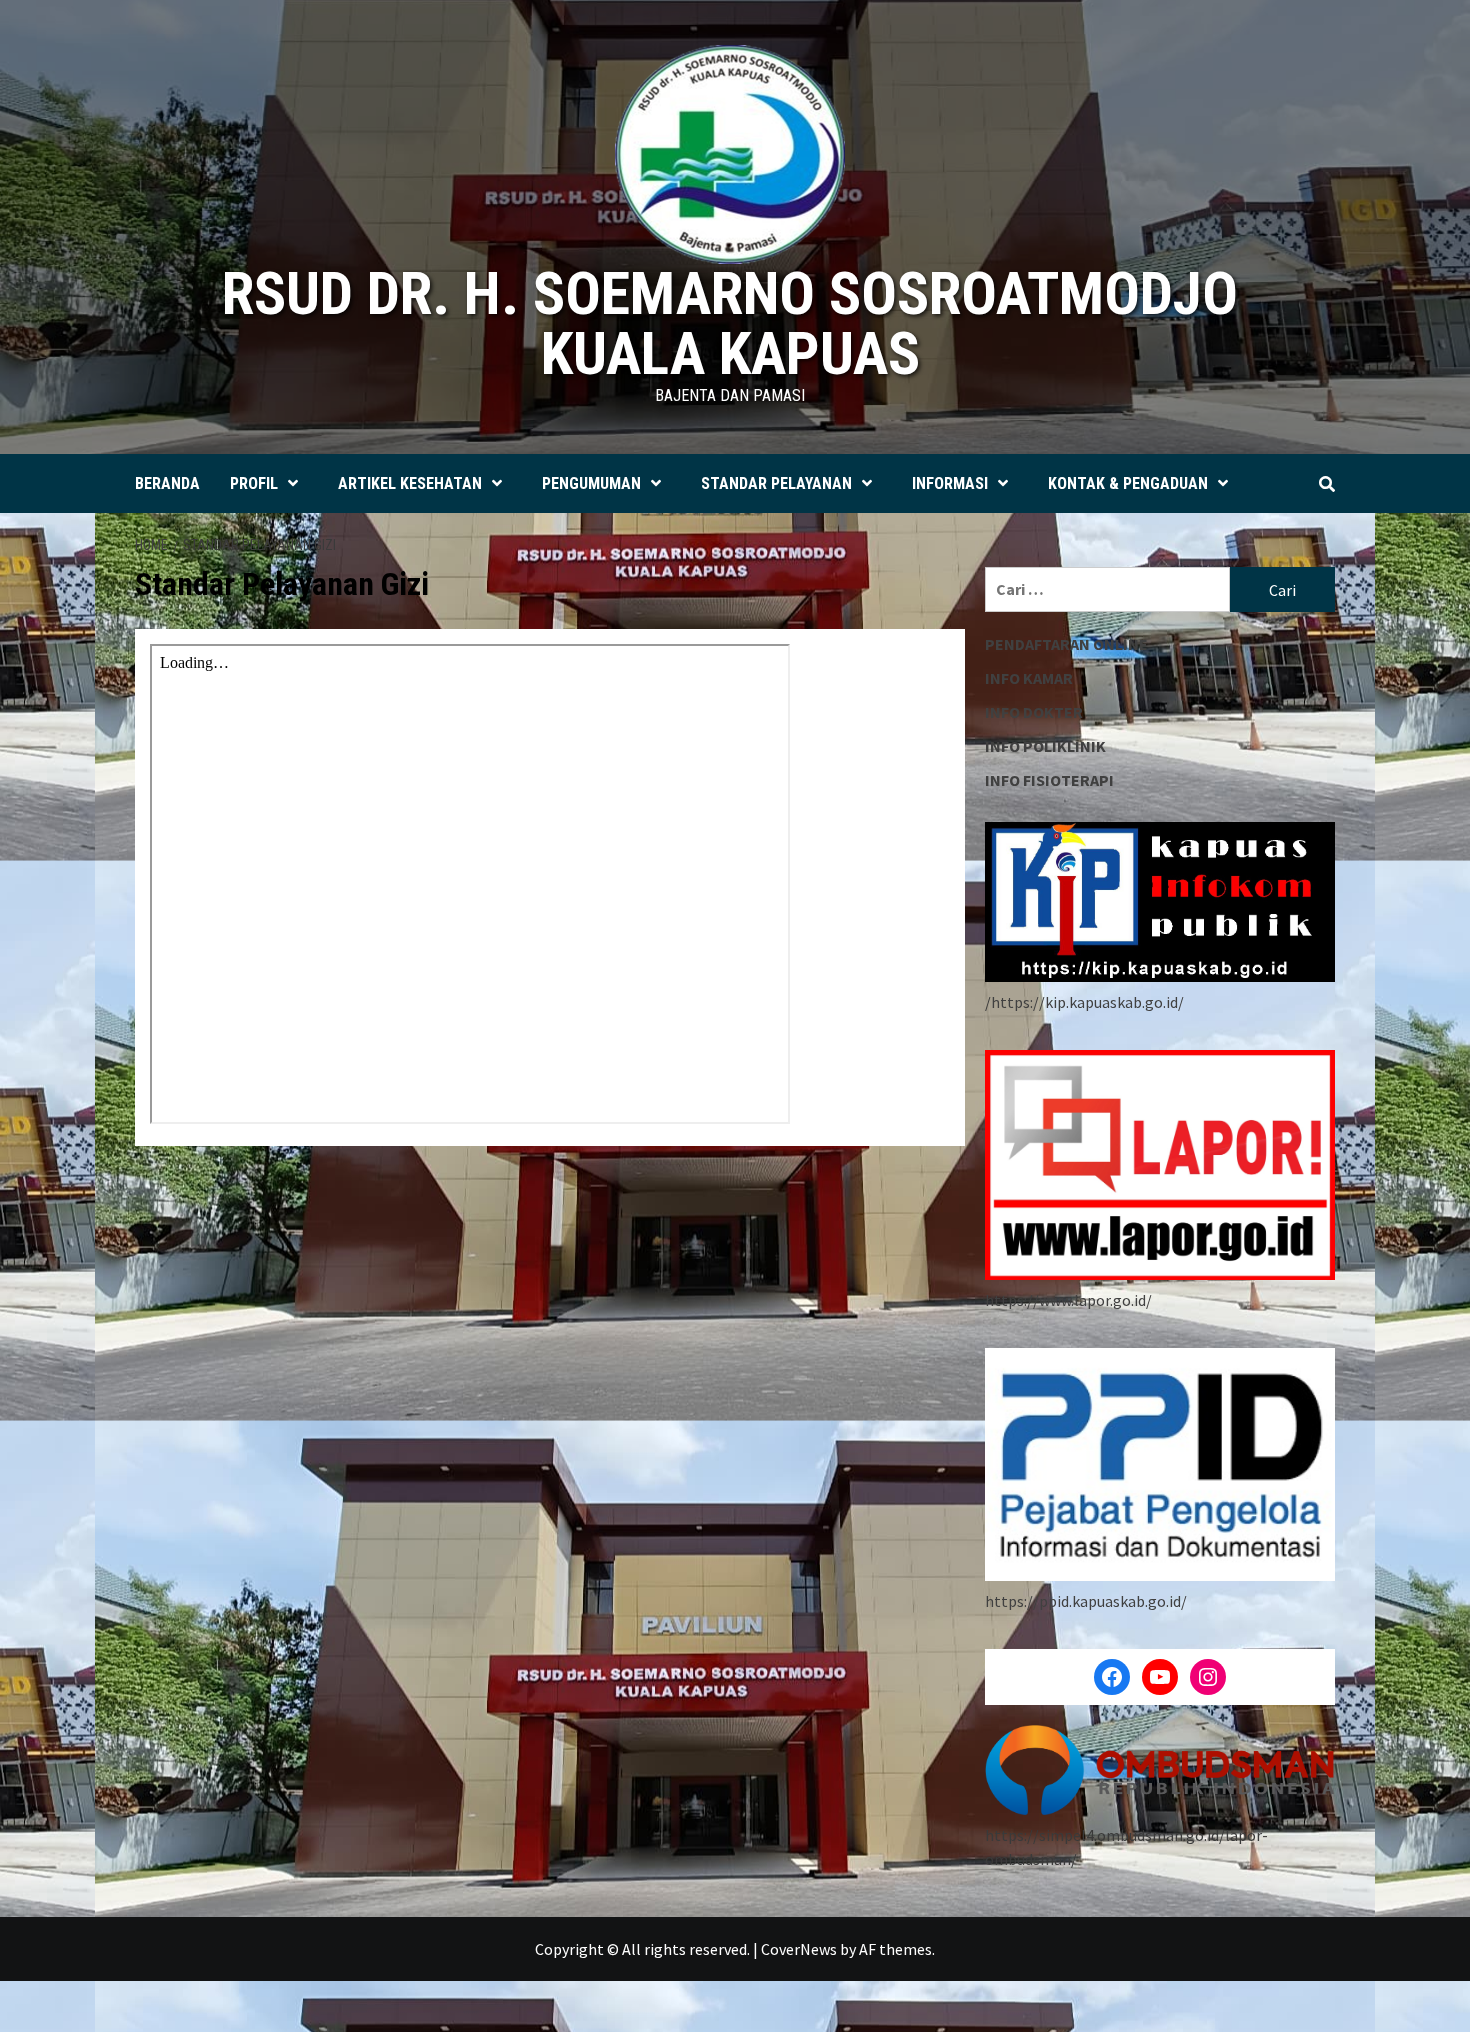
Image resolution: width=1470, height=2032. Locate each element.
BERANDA (167, 483)
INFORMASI (950, 483)
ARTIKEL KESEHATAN (410, 483)
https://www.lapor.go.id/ (1068, 1300)
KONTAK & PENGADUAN (1128, 483)
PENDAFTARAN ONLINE (1066, 644)
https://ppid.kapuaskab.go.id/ (1086, 1601)
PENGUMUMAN (591, 483)
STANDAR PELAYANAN (776, 483)
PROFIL (254, 483)
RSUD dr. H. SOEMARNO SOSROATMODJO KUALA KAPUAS (730, 323)
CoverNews (799, 1949)
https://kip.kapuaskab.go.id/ (1087, 1002)
